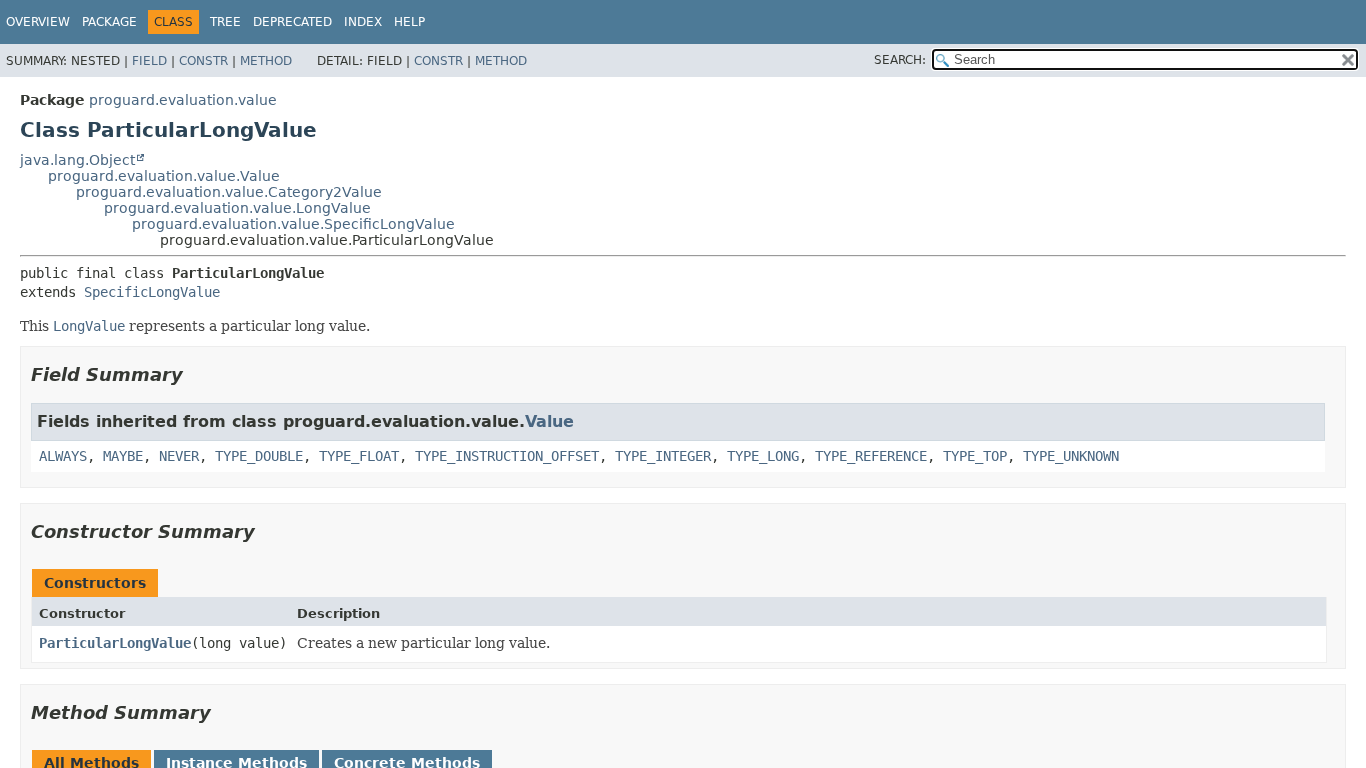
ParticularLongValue (115, 643)
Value (549, 421)
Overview (38, 22)
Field (149, 61)
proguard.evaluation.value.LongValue (237, 208)
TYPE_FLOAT (359, 456)
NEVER (179, 456)
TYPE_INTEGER (663, 456)
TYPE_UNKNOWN (1071, 456)
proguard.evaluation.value (183, 100)
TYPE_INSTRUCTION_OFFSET (507, 456)
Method (266, 61)
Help (409, 22)
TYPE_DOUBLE (259, 456)
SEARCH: (900, 60)
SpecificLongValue (152, 292)
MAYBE (123, 456)
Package (109, 22)
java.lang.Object (77, 160)
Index (363, 22)
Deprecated (292, 22)
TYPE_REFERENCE (871, 456)
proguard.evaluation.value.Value (164, 176)
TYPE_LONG (763, 456)
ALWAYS (63, 456)
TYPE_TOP (975, 456)
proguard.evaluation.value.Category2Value (229, 192)
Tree (225, 22)
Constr (203, 61)
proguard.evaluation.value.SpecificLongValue (293, 224)
